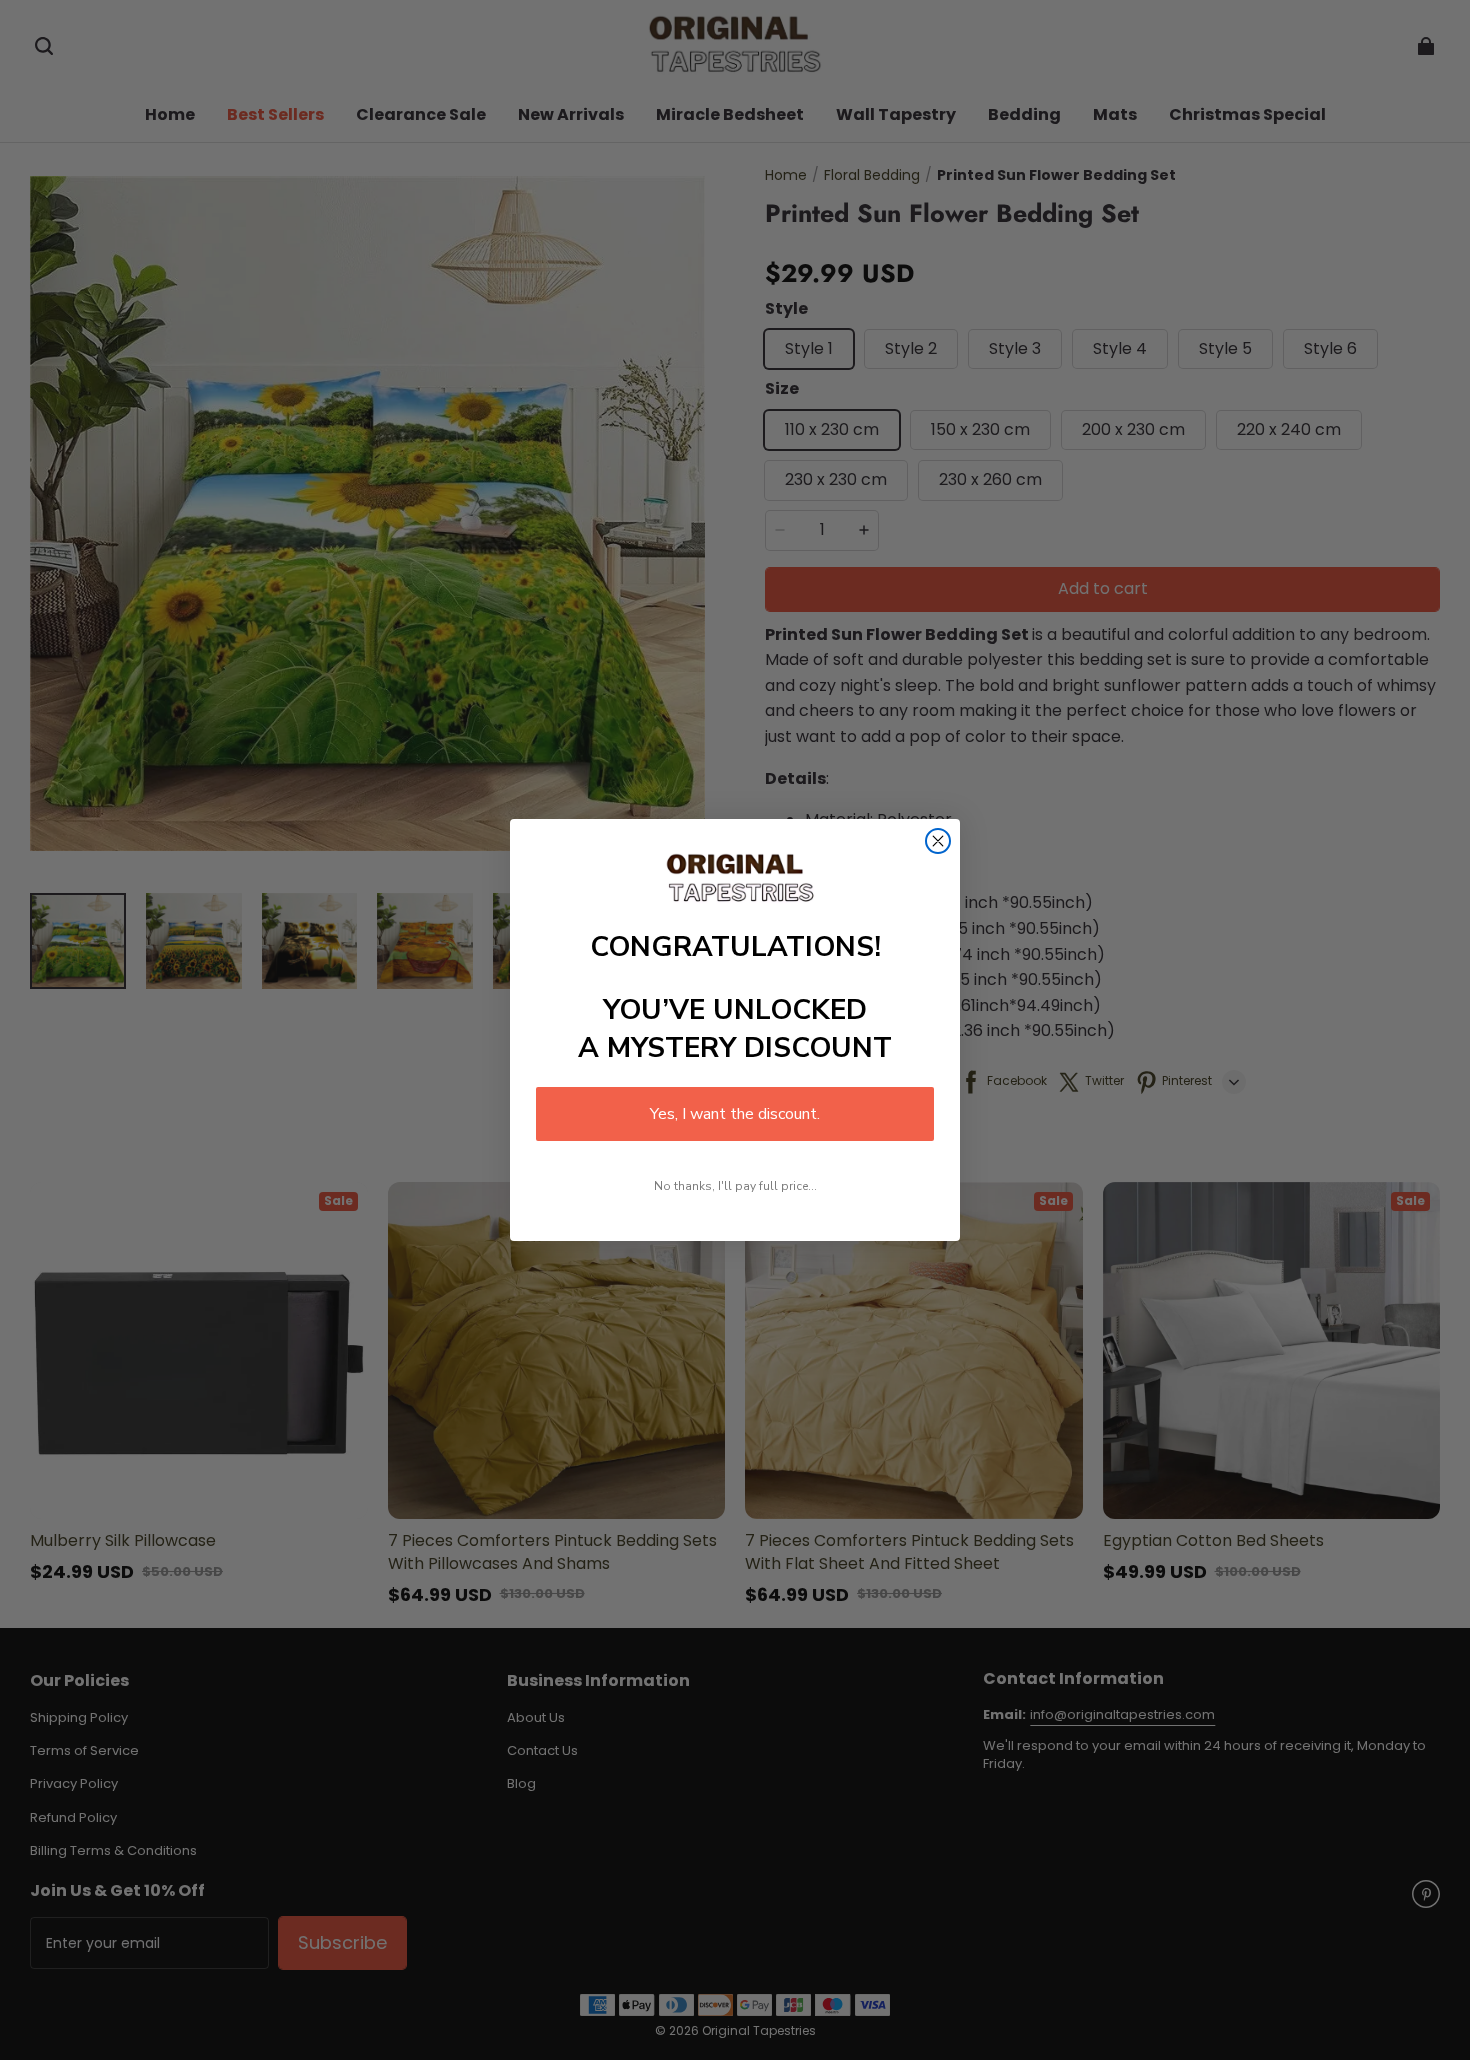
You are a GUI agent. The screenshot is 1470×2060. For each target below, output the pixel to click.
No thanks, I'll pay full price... (735, 1186)
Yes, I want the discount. (735, 1114)
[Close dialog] (938, 841)
